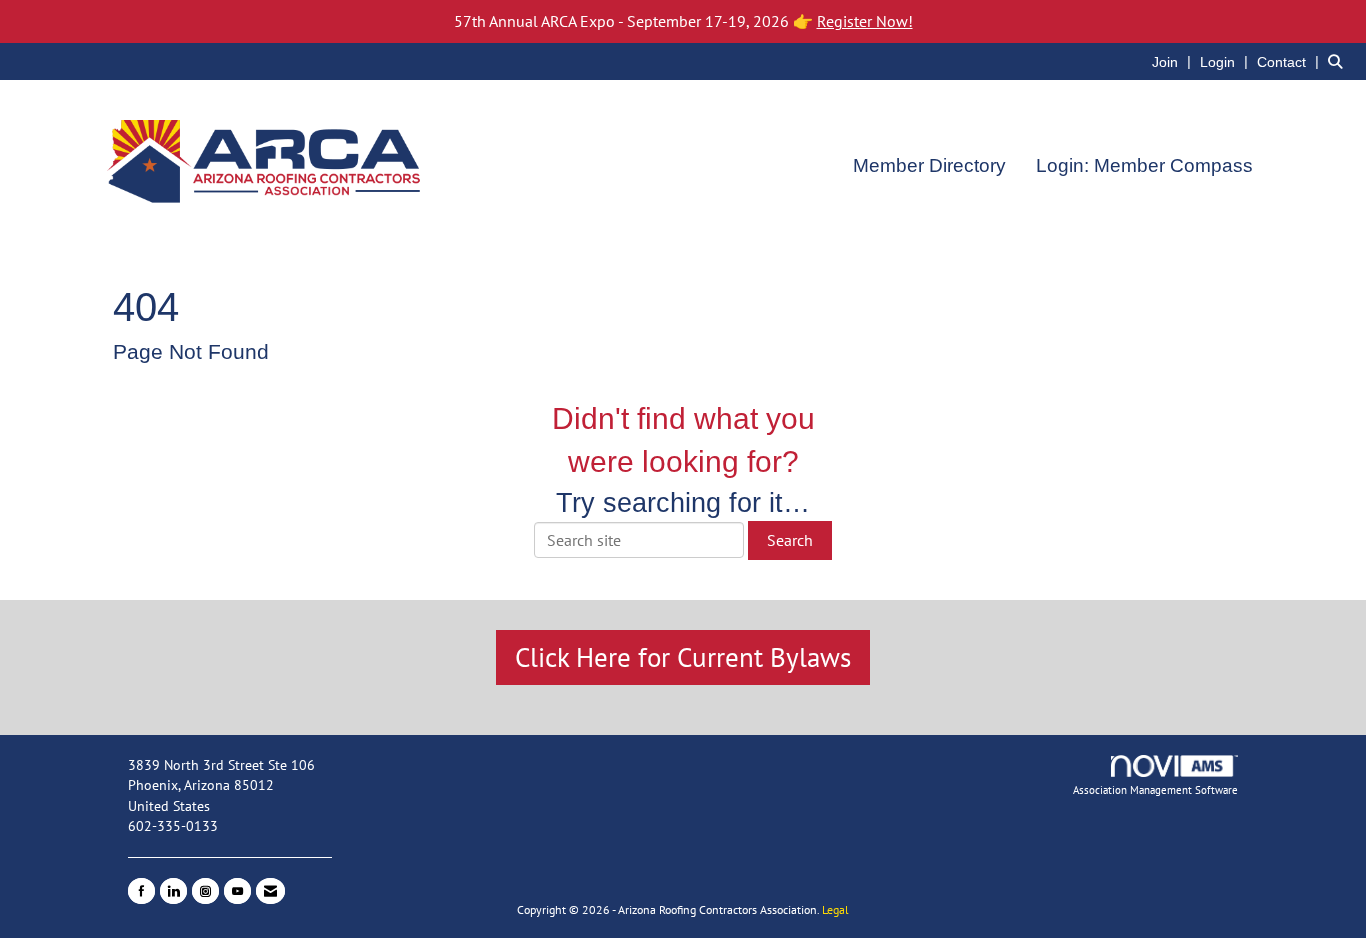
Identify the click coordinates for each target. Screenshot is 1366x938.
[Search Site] (1339, 61)
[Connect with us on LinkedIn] (173, 891)
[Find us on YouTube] (237, 891)
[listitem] (1174, 61)
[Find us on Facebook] (141, 891)
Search (790, 540)
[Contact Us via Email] (270, 891)
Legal (835, 909)
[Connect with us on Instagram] (205, 891)
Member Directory (929, 165)
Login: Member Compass (1144, 165)
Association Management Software (1155, 790)
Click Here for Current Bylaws (683, 657)
